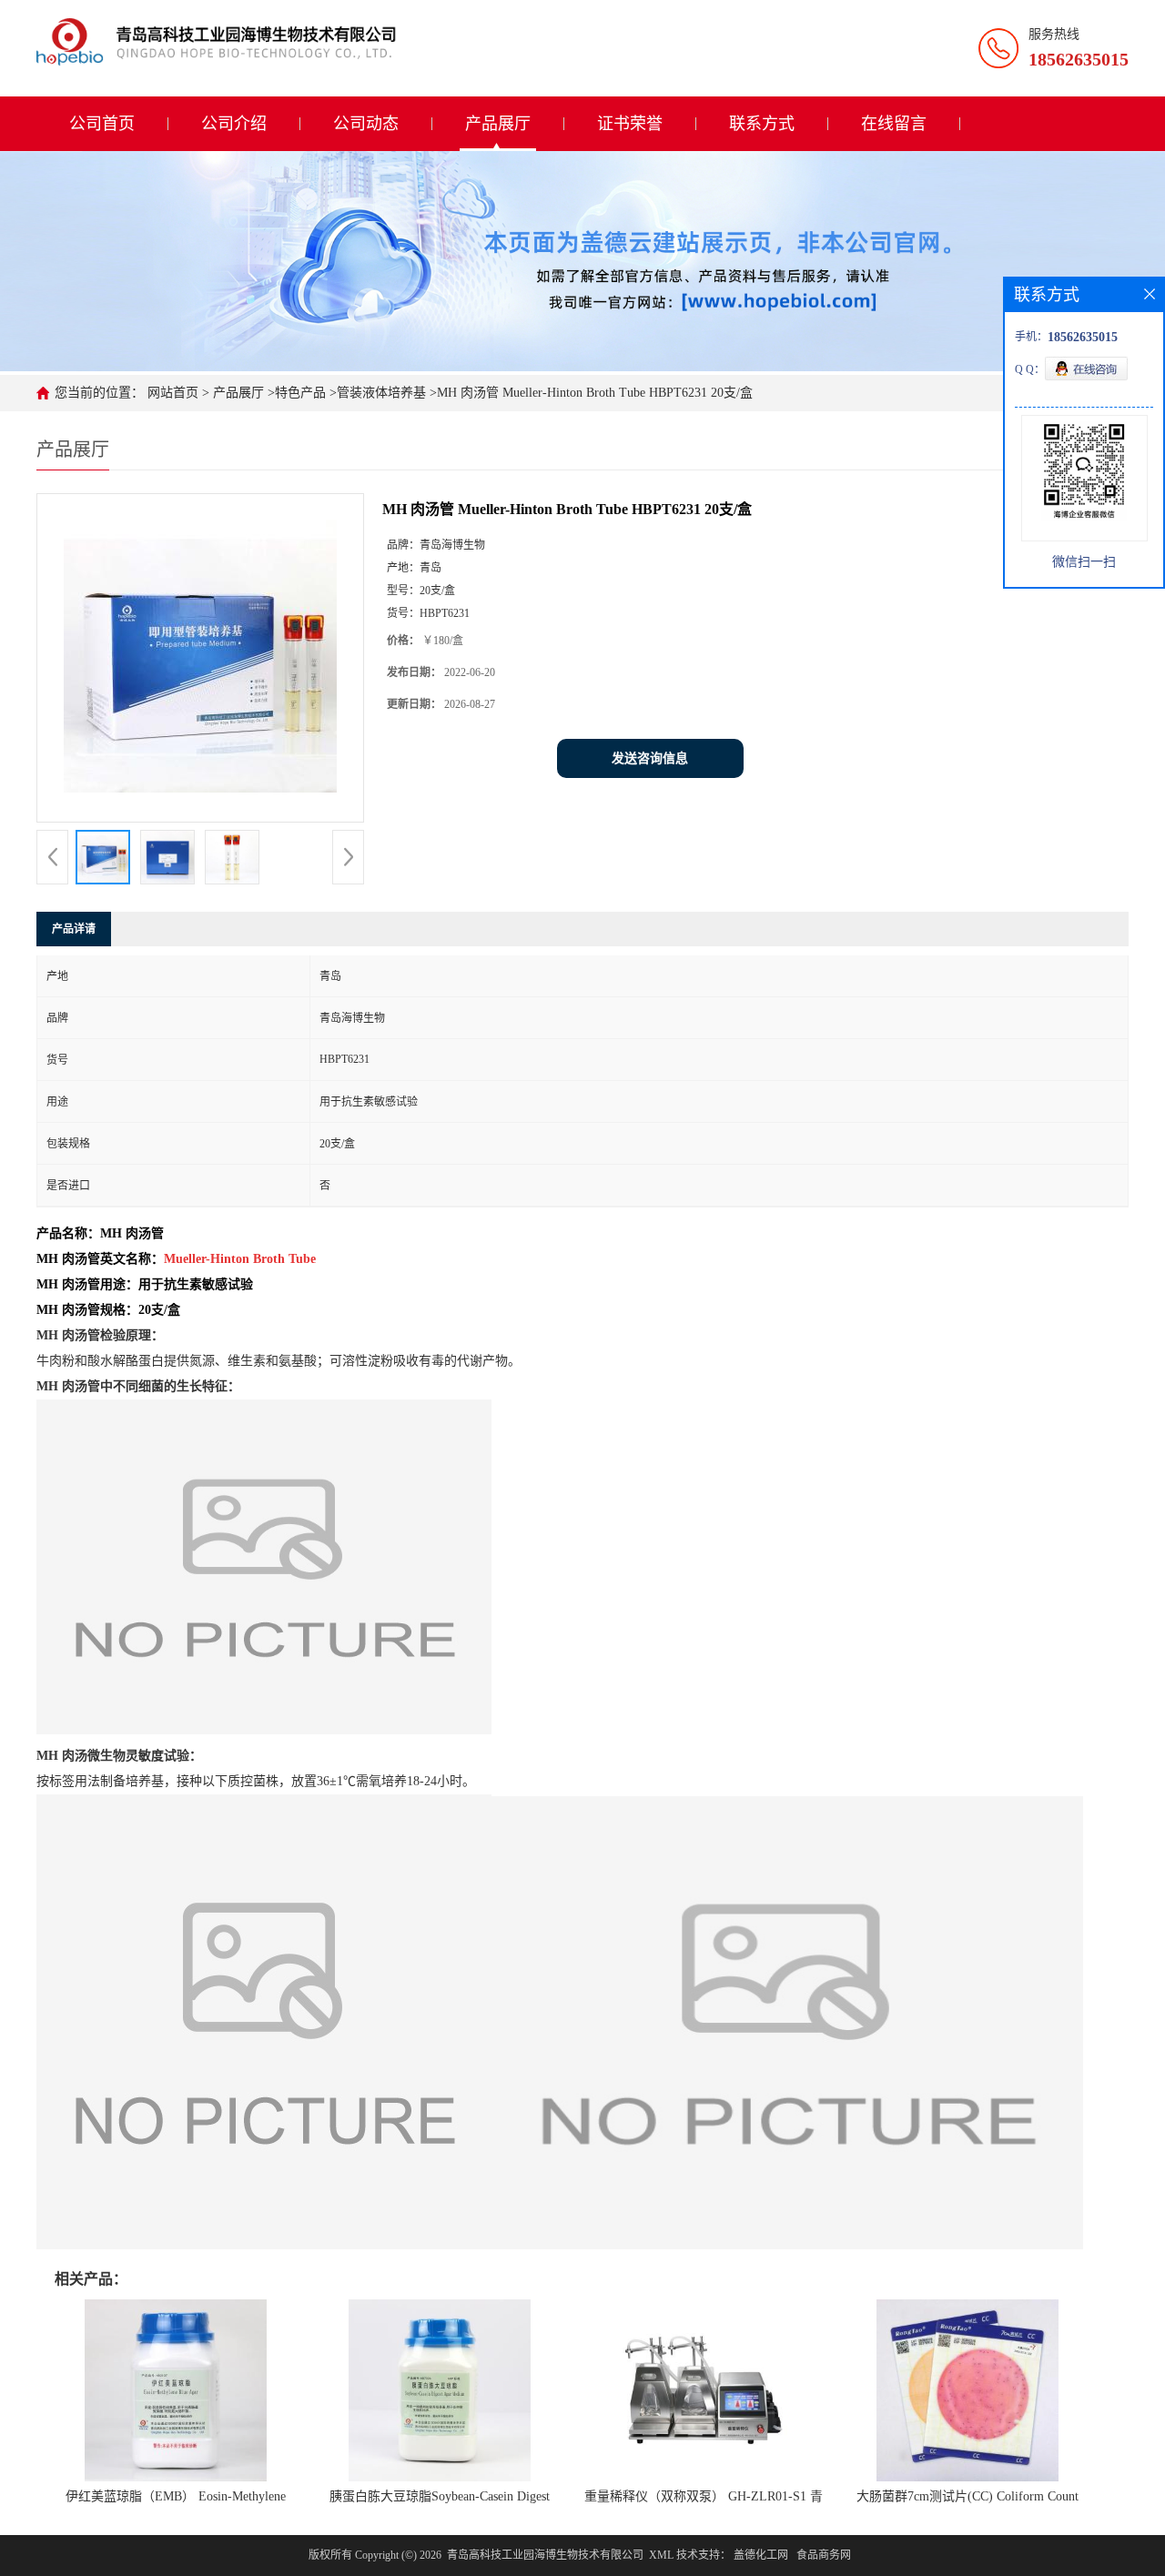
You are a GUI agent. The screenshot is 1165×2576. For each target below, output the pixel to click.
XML (661, 2555)
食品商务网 (824, 2555)
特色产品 (300, 393)
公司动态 (366, 124)
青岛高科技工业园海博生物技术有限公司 (545, 2555)
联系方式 (762, 124)
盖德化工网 (761, 2555)
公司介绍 (234, 124)
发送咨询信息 (650, 758)
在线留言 (894, 124)
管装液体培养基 (381, 393)
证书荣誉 (630, 124)
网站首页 (173, 393)
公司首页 (102, 124)
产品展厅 (498, 124)
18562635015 (1079, 59)
